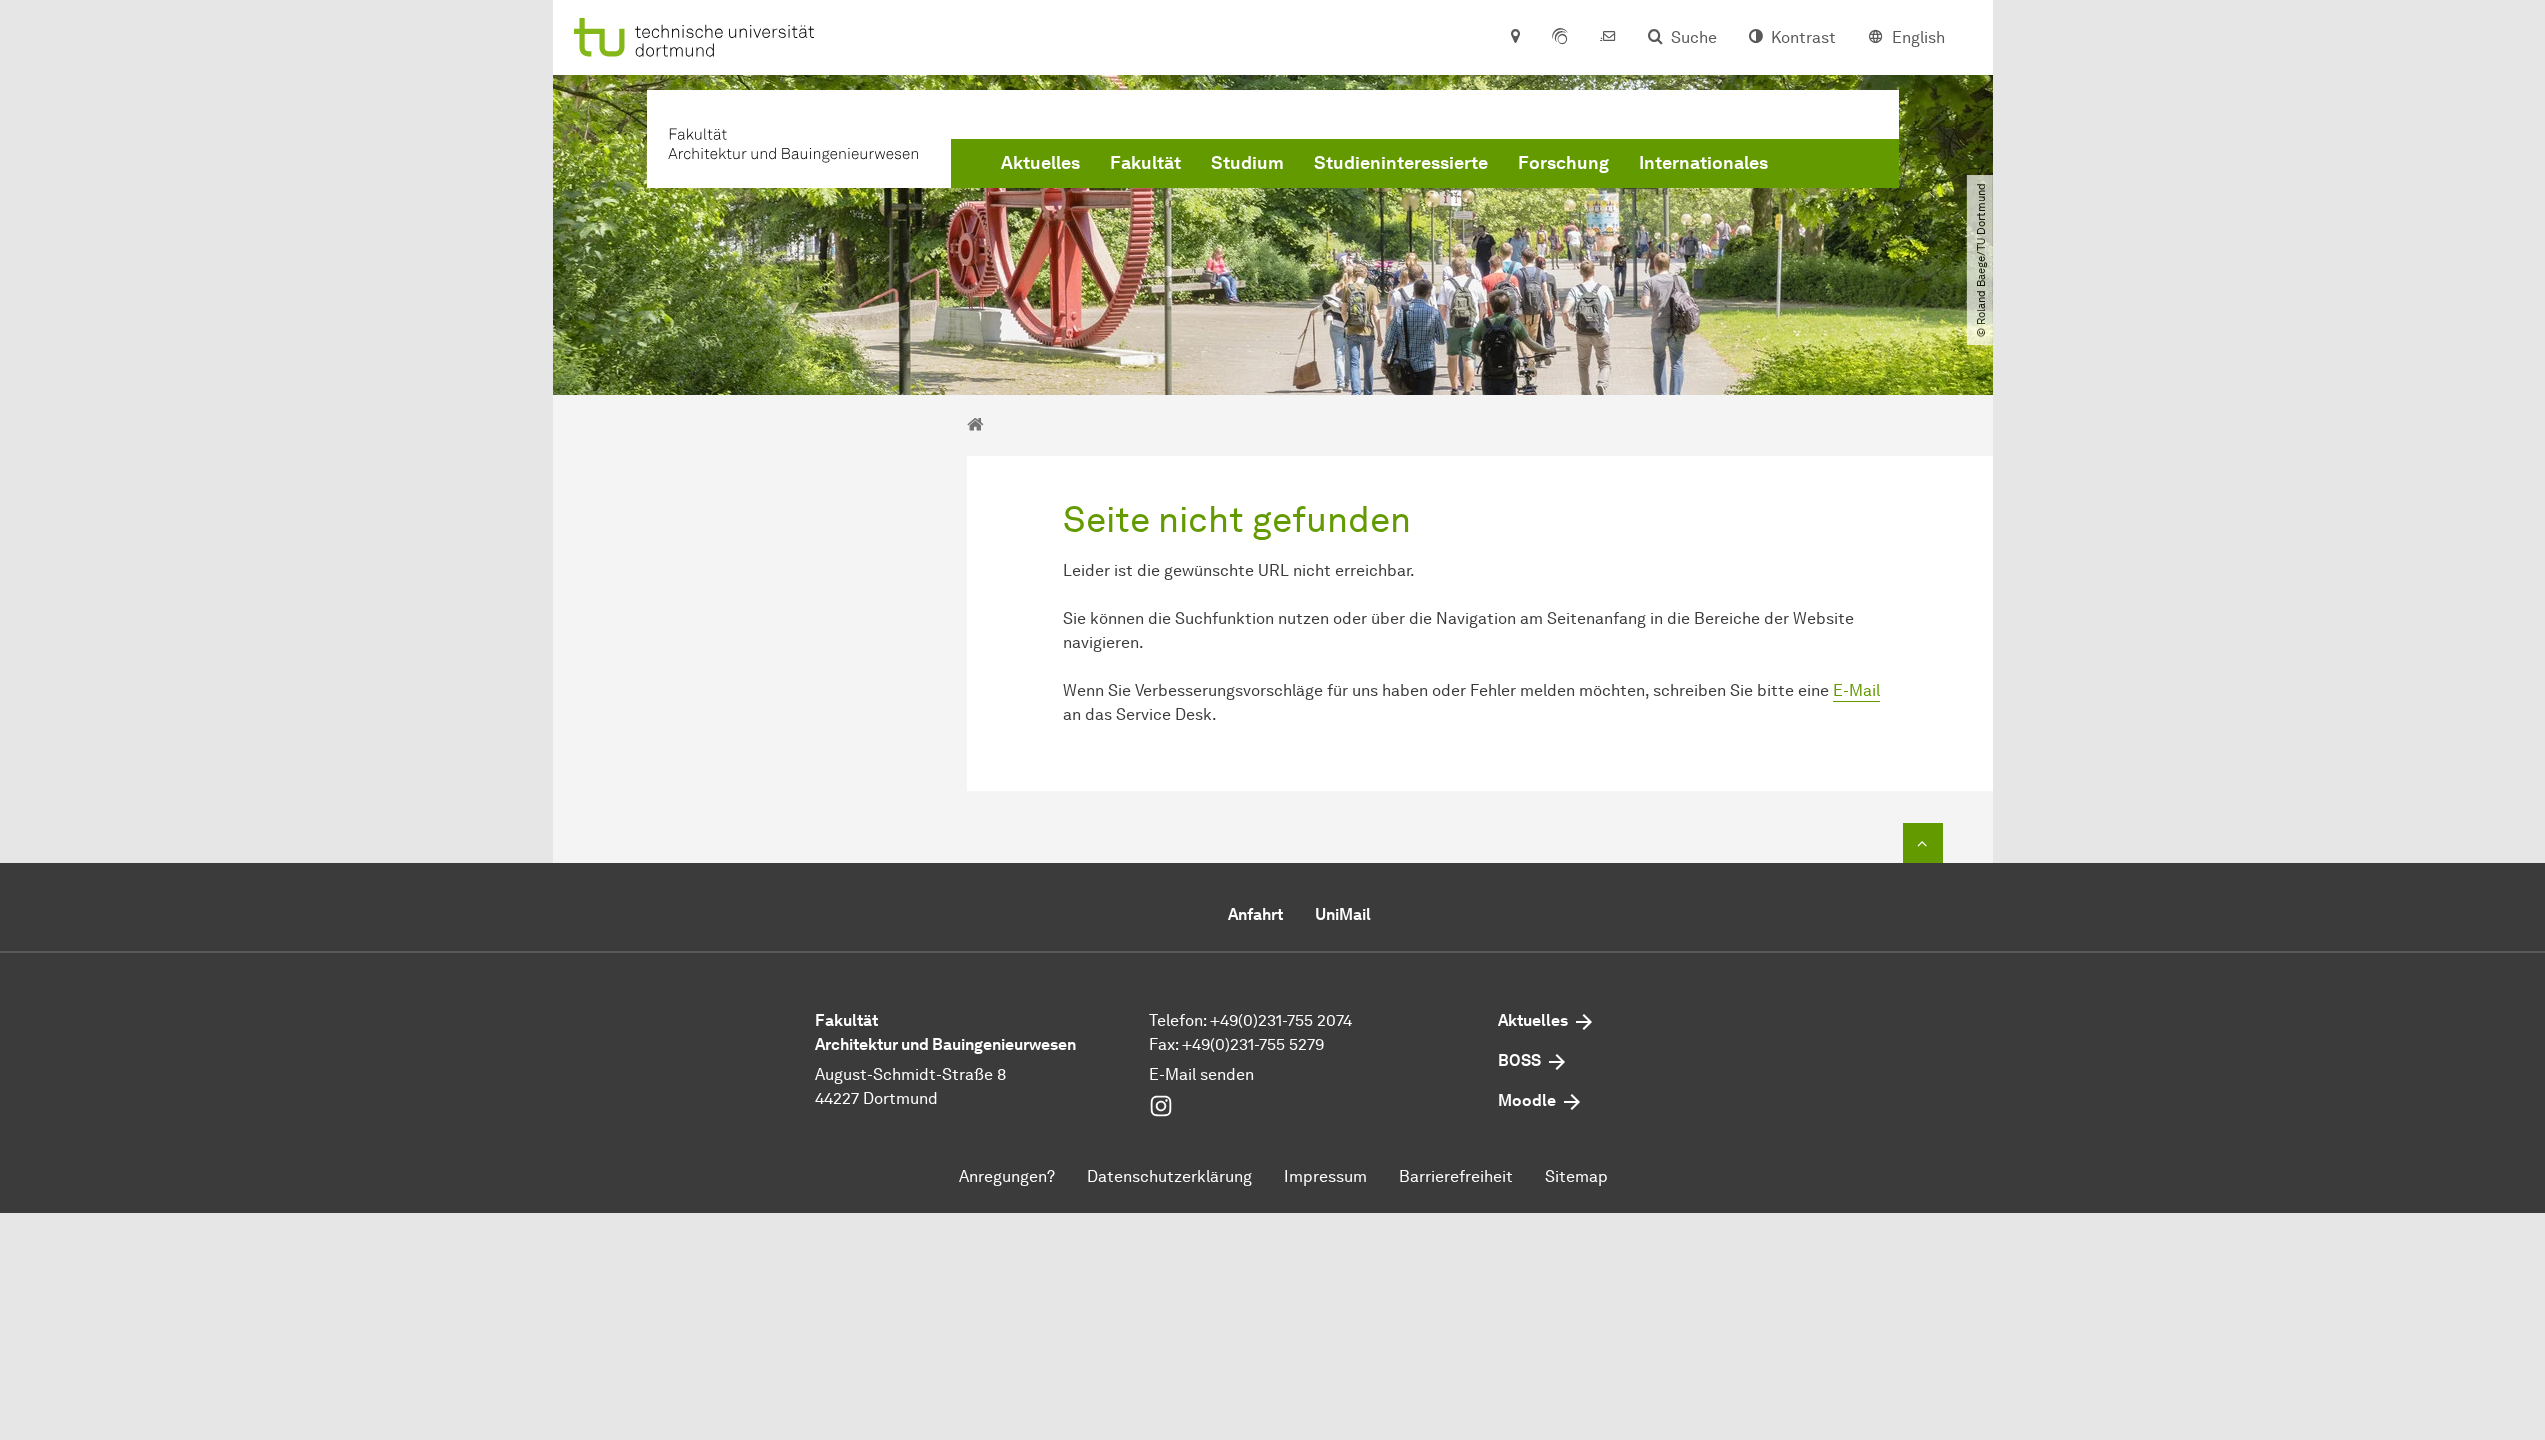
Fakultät (1145, 163)
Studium (1247, 163)
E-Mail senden (1201, 1074)
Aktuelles (1040, 163)
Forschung (1563, 163)
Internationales (1703, 163)
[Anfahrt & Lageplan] (1514, 38)
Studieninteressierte (1401, 163)
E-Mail (1856, 690)
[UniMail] (1608, 38)
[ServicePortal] (1560, 38)
